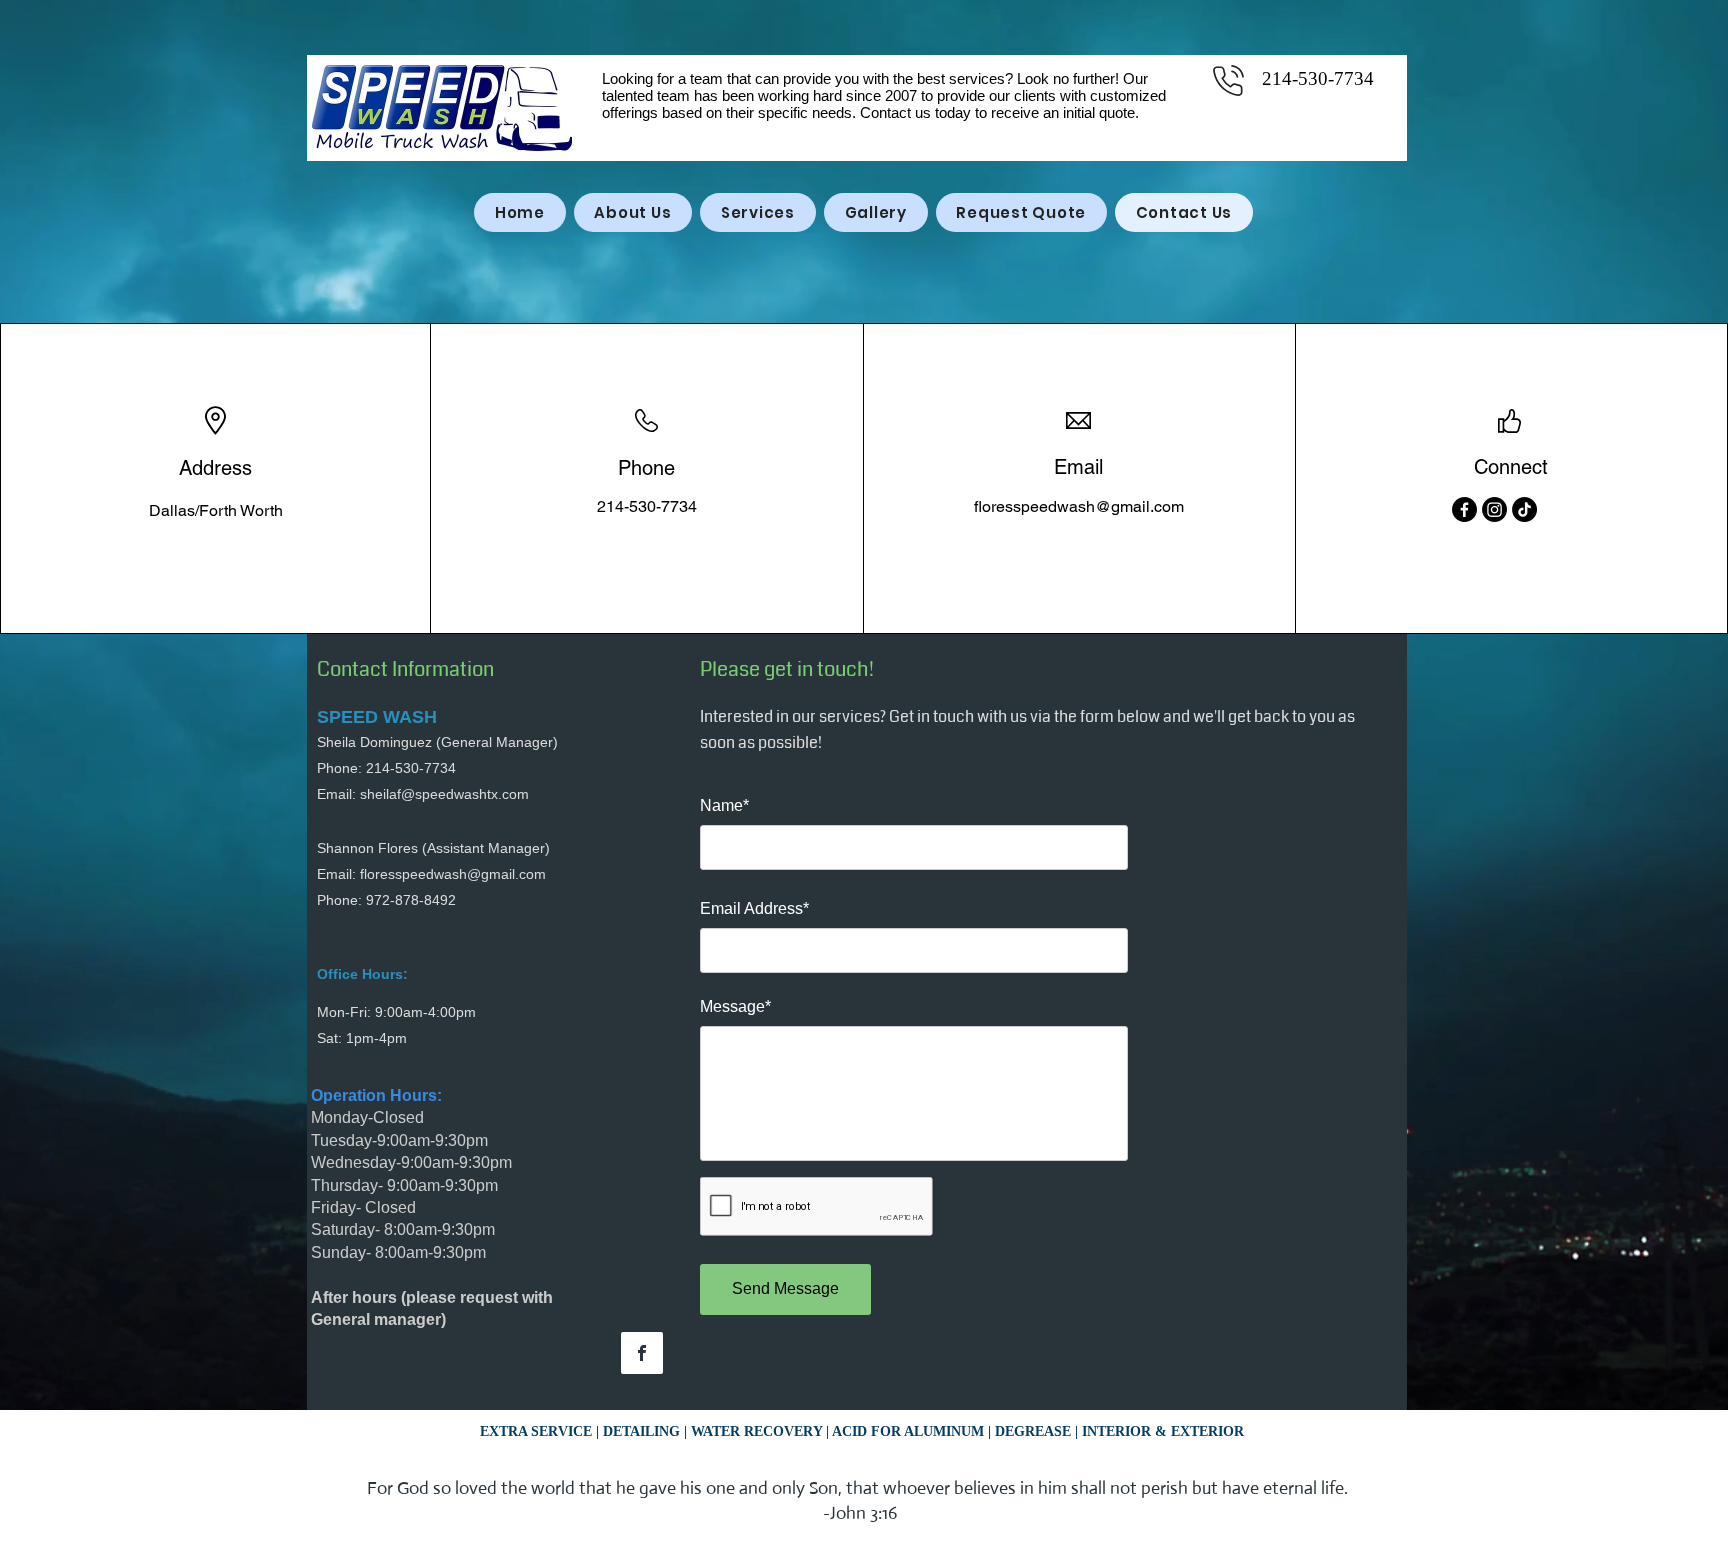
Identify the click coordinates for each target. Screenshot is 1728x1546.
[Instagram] (1494, 509)
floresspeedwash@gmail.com (1079, 506)
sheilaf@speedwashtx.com (444, 794)
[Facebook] (1464, 509)
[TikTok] (1524, 509)
